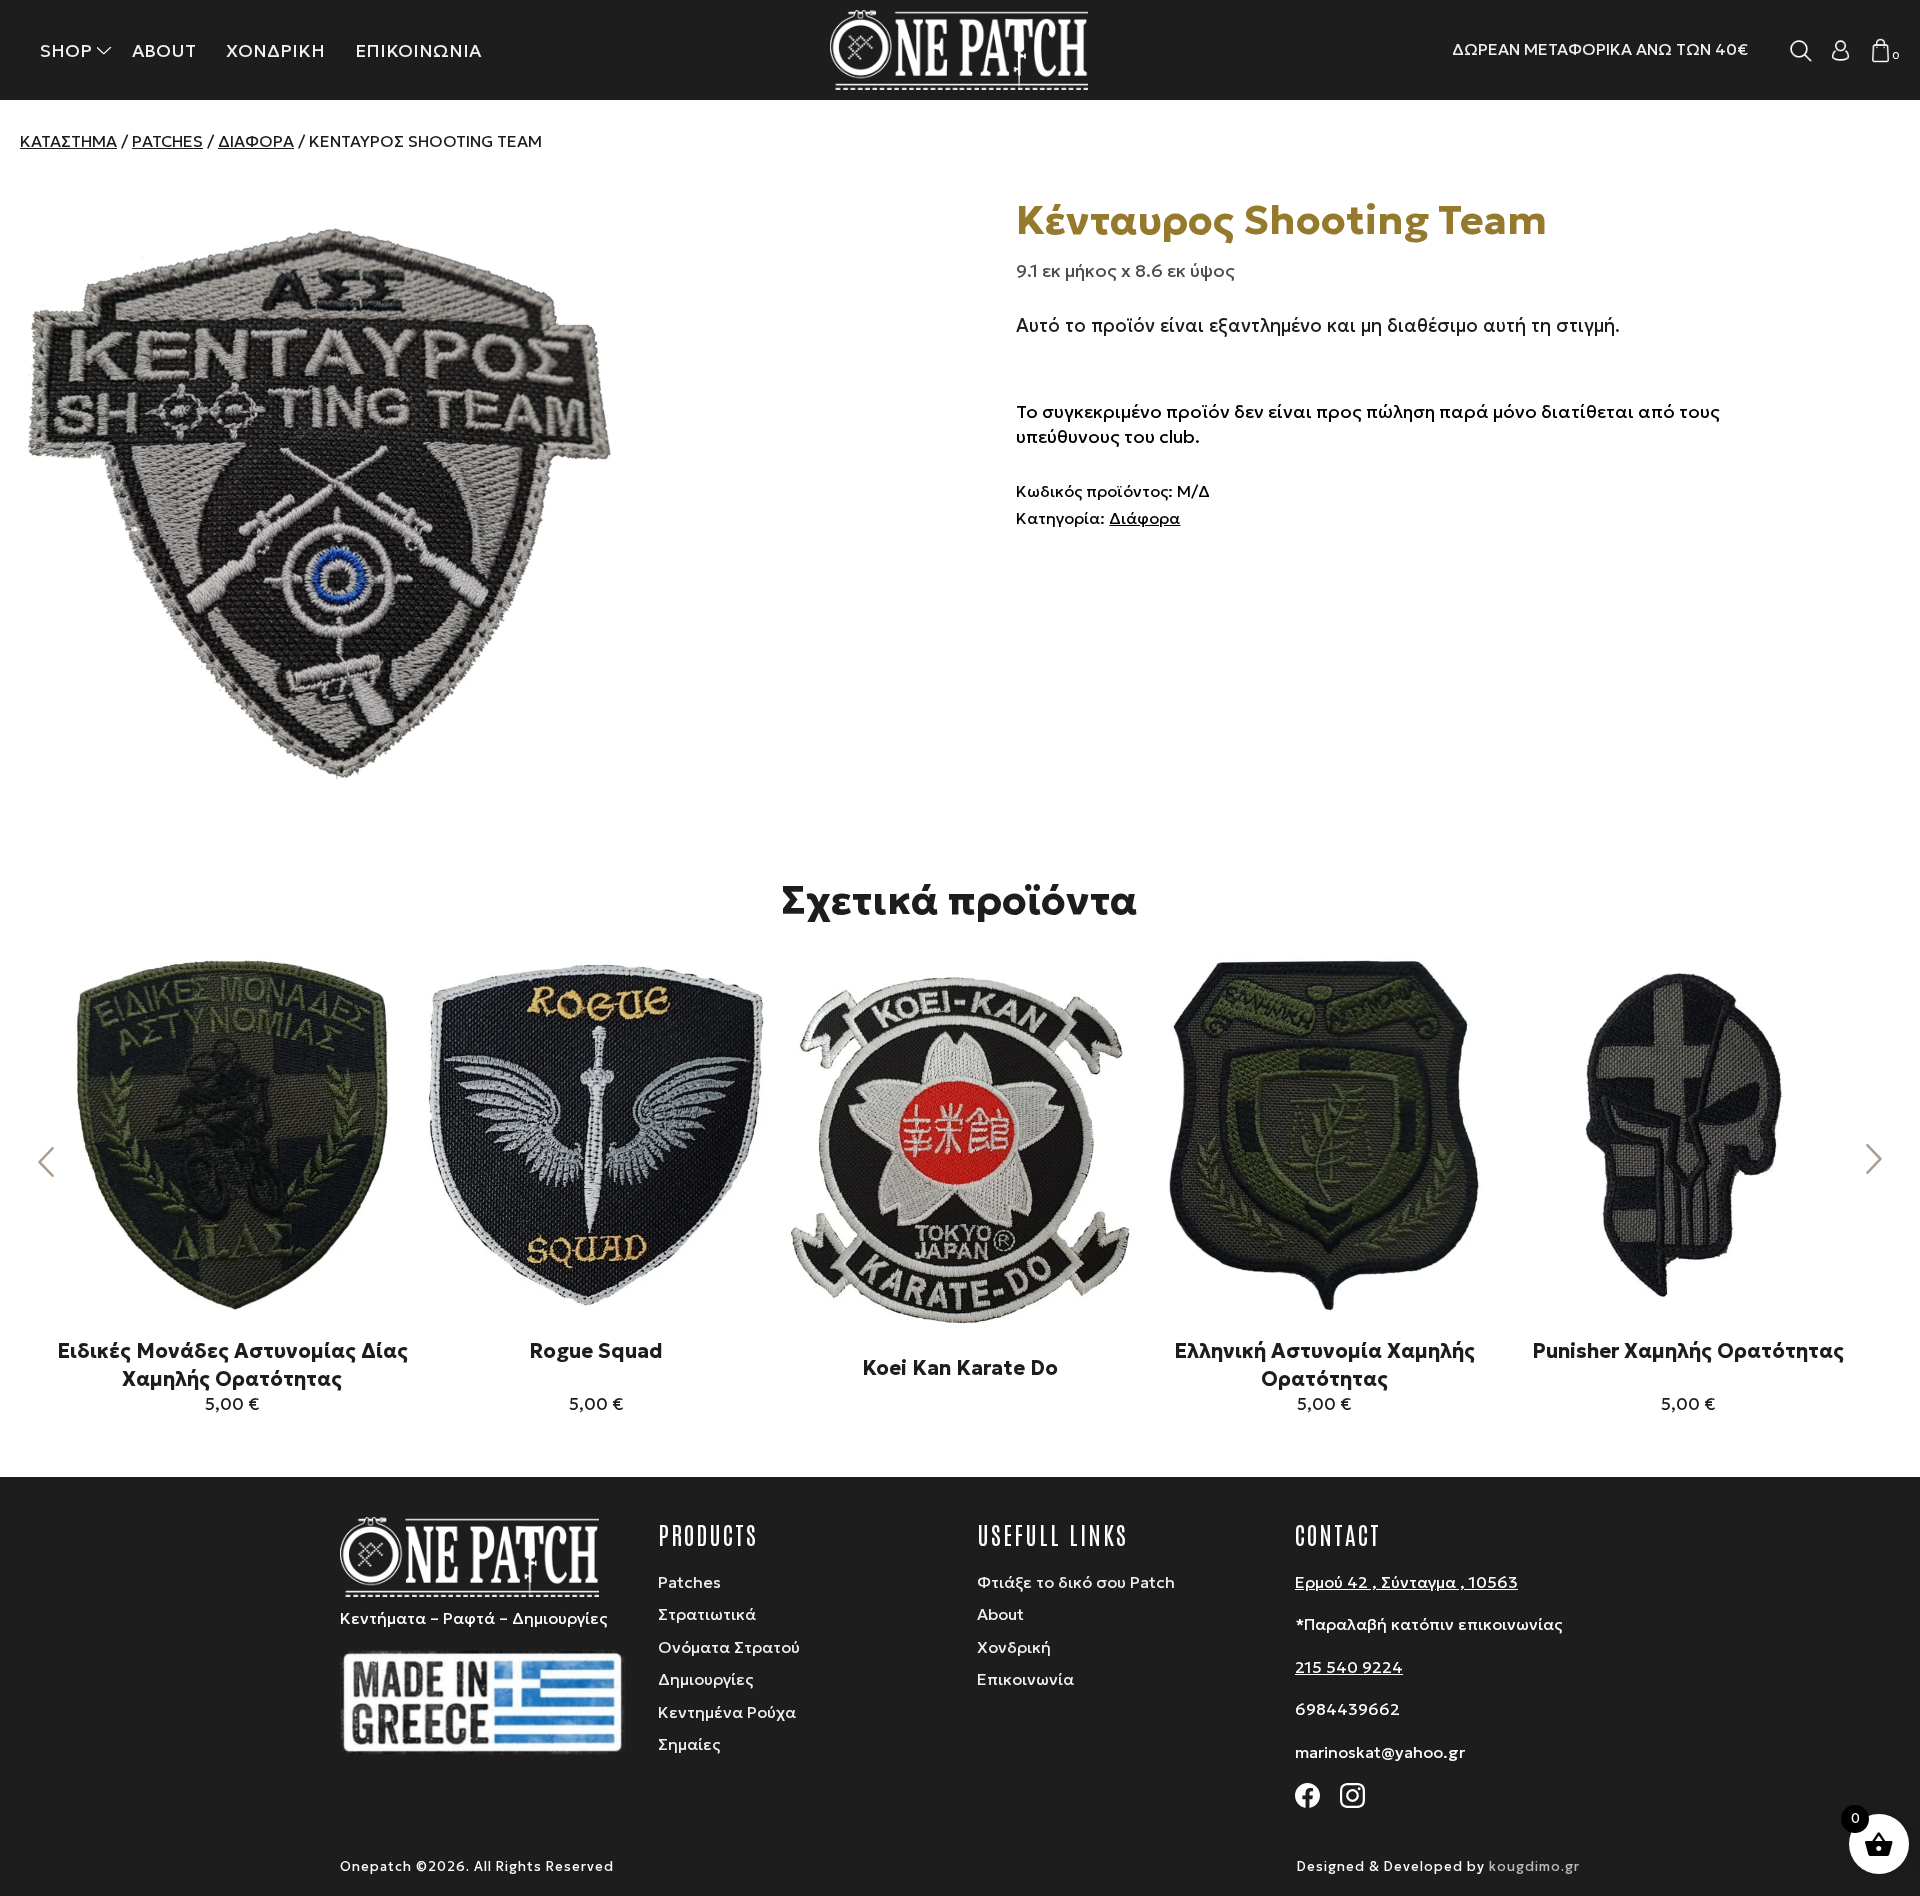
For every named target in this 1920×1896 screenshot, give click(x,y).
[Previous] (46, 1160)
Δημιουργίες (705, 1679)
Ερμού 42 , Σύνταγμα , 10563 (1406, 1582)
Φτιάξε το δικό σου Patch (1076, 1582)
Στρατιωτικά (707, 1614)
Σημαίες (689, 1744)
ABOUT (164, 50)
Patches (167, 141)
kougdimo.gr (1534, 1866)
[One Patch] (959, 50)
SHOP (66, 50)
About (1000, 1614)
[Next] (1874, 1160)
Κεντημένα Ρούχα (727, 1712)
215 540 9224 (1349, 1667)
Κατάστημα (68, 141)
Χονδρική (1014, 1647)
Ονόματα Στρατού (729, 1647)
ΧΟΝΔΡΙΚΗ (275, 50)
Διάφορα (256, 141)
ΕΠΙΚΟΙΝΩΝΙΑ (418, 50)
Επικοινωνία (1025, 1679)
